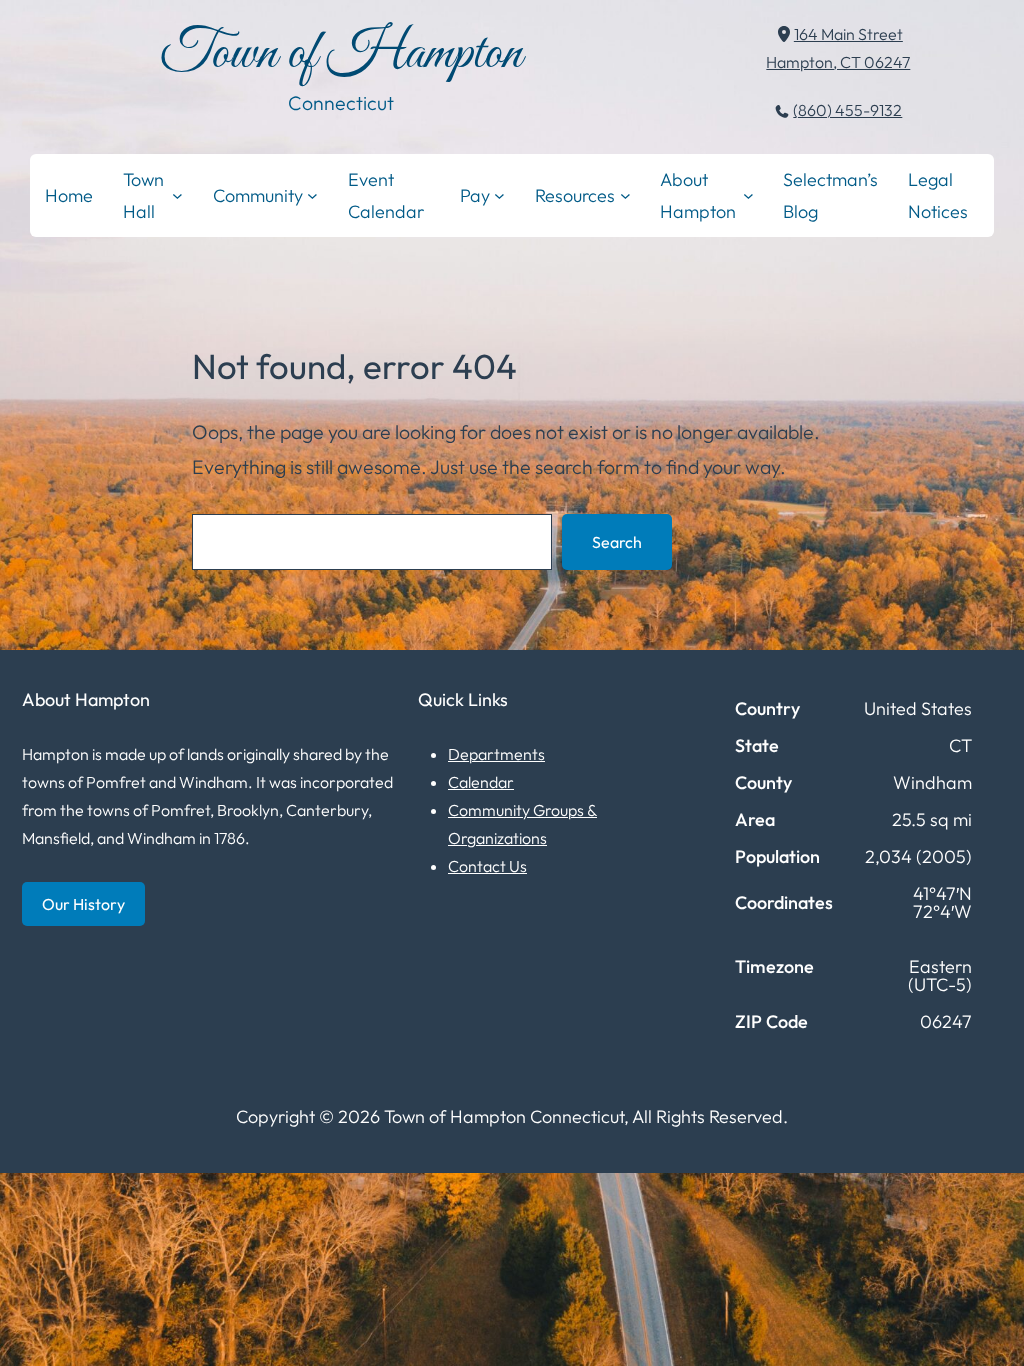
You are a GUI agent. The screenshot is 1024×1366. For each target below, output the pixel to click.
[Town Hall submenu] (177, 195)
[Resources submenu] (625, 195)
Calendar (481, 782)
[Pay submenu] (499, 195)
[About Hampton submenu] (748, 195)
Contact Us (487, 866)
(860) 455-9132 (847, 110)
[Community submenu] (312, 195)
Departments (496, 754)
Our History (83, 904)
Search (617, 542)
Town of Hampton (341, 54)
